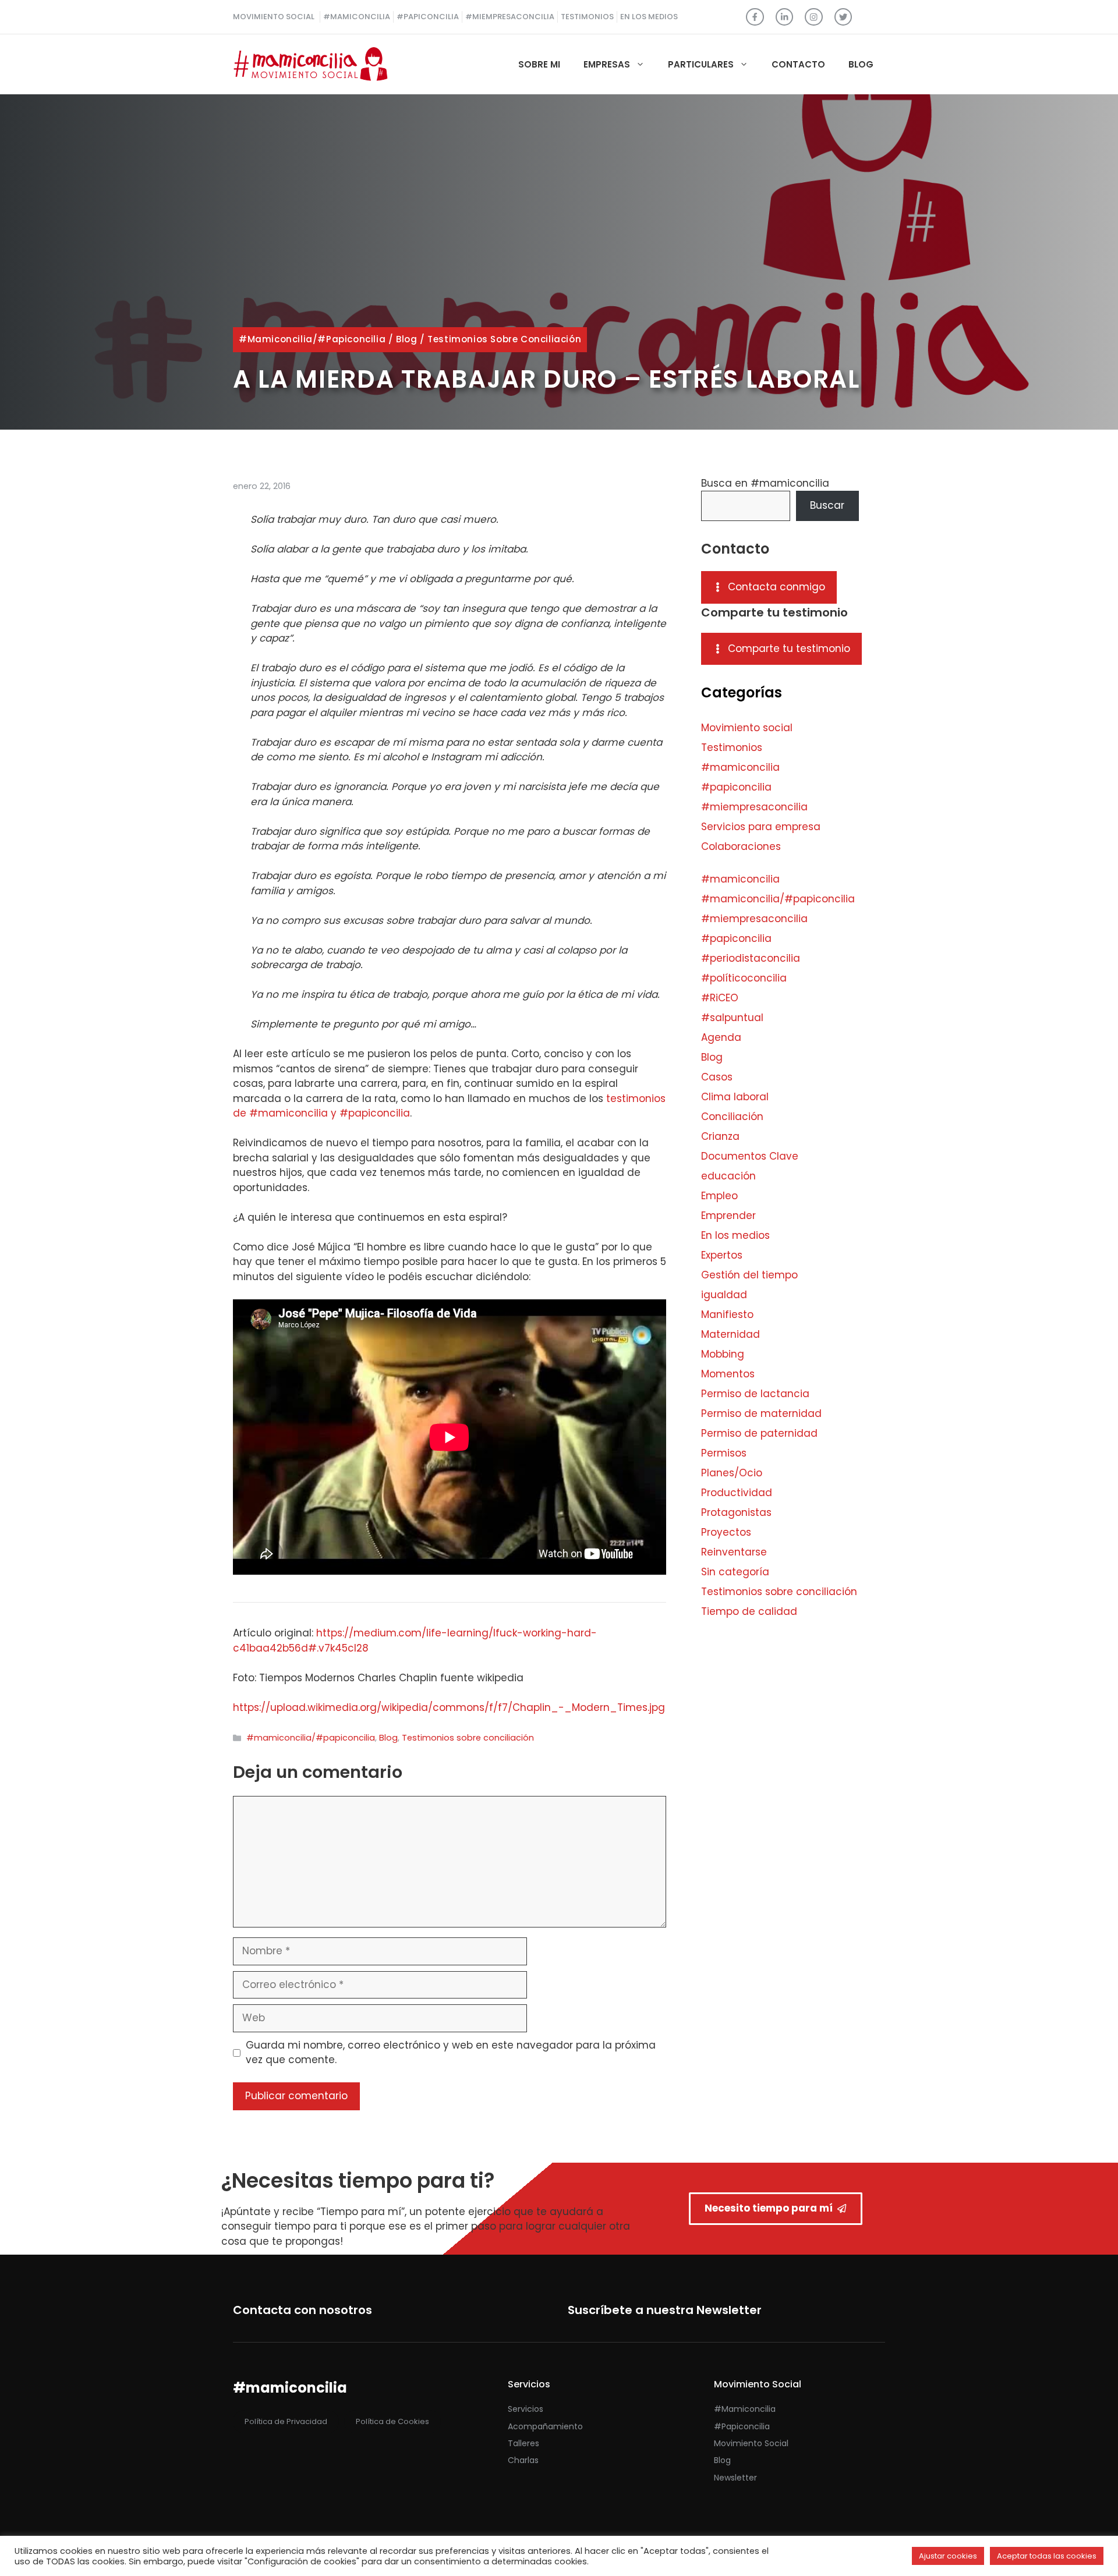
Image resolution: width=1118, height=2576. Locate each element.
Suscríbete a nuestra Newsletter (665, 2310)
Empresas (607, 64)
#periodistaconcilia (751, 958)
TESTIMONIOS (587, 17)
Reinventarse (734, 1552)
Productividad (737, 1493)
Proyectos (726, 1532)
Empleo (719, 1196)
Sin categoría (735, 1572)
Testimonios (732, 747)
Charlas (523, 2460)
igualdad (724, 1295)
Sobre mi (539, 64)
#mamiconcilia (740, 767)
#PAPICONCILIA (428, 17)
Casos (717, 1077)
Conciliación (732, 1117)
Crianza (720, 1136)
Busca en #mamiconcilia (765, 483)
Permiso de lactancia (755, 1394)
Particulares (701, 64)
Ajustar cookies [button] (948, 2556)
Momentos (728, 1374)
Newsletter (735, 2478)
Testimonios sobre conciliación (504, 339)
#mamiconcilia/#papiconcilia (312, 339)
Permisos (724, 1453)
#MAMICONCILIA (357, 17)
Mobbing (723, 1354)
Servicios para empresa (761, 827)
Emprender (728, 1216)
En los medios (735, 1235)
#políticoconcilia (744, 978)
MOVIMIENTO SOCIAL (274, 17)
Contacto (798, 64)
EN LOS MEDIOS (649, 17)
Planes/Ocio (732, 1473)
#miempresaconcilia (754, 807)
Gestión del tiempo (749, 1275)
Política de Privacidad (286, 2421)
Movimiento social (747, 728)
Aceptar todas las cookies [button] (1047, 2556)
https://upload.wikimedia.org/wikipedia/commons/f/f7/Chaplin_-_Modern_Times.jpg (449, 1707)
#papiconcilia (736, 787)
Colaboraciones (741, 846)
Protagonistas (736, 1512)
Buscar (827, 505)
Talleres (523, 2443)
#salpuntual (732, 1018)
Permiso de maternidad (761, 1413)
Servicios (526, 2409)
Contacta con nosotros (303, 2310)
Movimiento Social (751, 2443)
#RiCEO (720, 998)
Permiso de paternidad (759, 1433)
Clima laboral (735, 1097)
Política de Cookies (392, 2421)
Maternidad (730, 1334)
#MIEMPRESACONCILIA (510, 17)
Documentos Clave (750, 1156)
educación (728, 1176)
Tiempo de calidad (749, 1611)
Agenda (721, 1037)
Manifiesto (727, 1314)
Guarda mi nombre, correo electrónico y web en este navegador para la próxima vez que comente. (451, 2053)
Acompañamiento (545, 2426)
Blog (861, 64)
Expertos (722, 1255)
